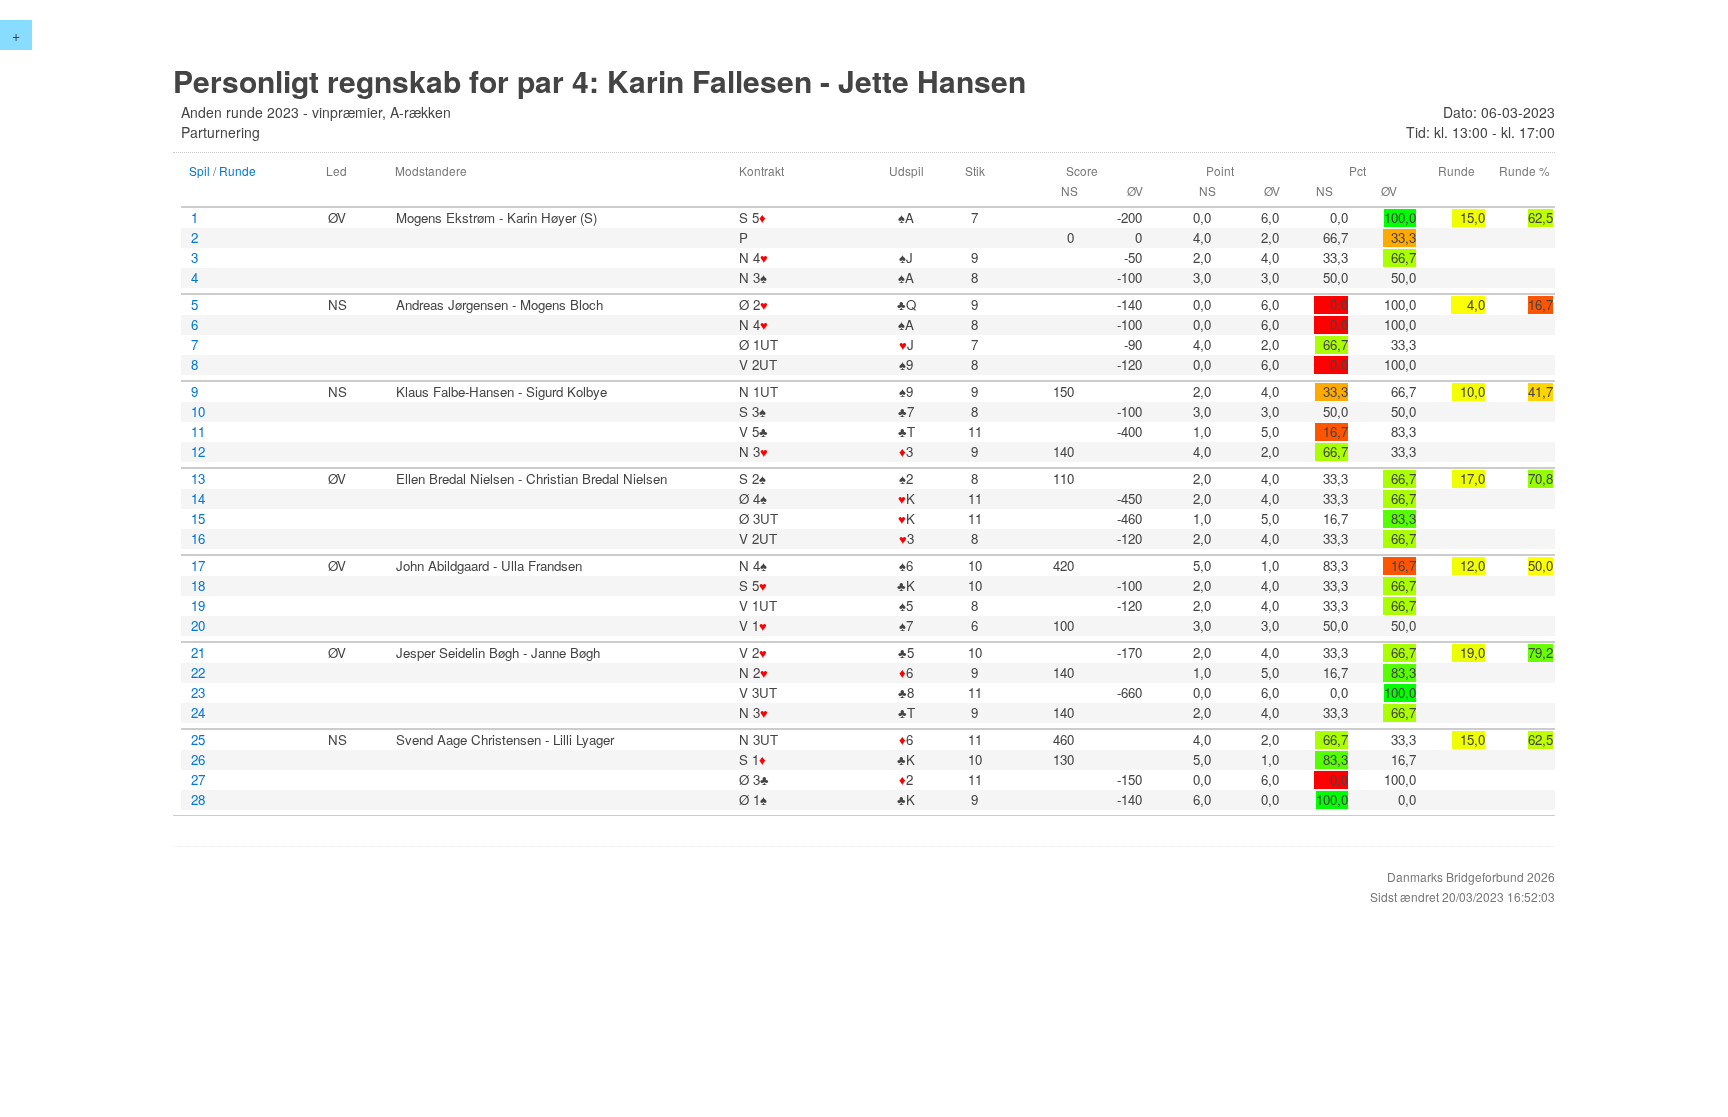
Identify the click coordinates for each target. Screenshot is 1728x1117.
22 (198, 673)
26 (198, 760)
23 (198, 693)
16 (198, 539)
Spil (199, 170)
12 (198, 452)
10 (198, 412)
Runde (237, 170)
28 (198, 800)
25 (198, 740)
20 (198, 626)
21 (198, 653)
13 (198, 479)
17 (198, 566)
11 (198, 432)
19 (198, 606)
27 (198, 780)
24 (198, 713)
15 (198, 519)
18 (198, 586)
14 (198, 499)
